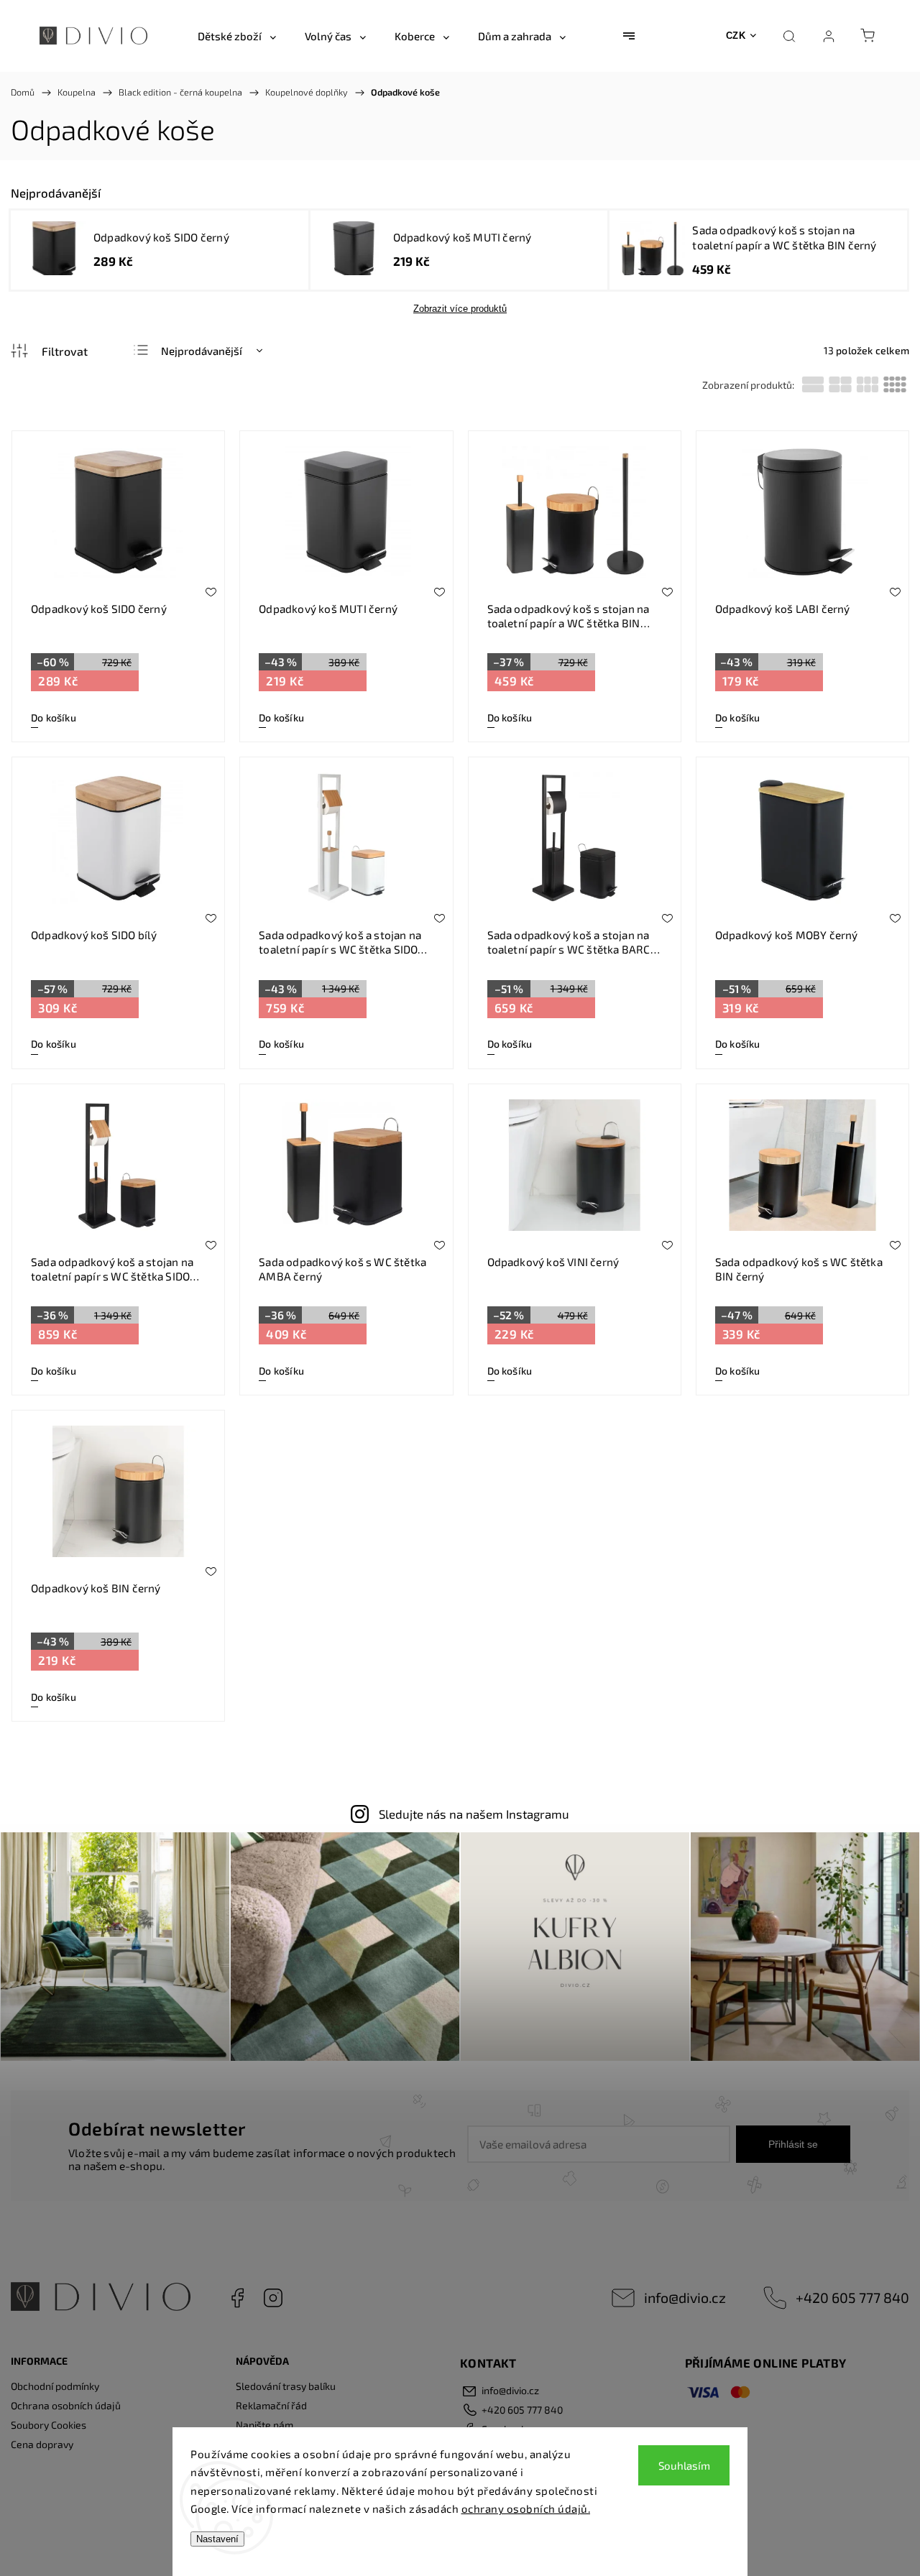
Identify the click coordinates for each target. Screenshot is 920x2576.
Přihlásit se (793, 2144)
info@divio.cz (685, 2297)
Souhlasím (684, 2465)
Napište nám (264, 2425)
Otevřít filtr (49, 351)
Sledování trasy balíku (286, 2386)
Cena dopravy (42, 2444)
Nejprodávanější (202, 351)
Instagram (273, 2298)
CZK (736, 36)
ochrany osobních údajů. (526, 2508)
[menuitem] (237, 36)
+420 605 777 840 (852, 2297)
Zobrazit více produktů (460, 309)
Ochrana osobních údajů (66, 2405)
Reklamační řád (271, 2405)
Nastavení (217, 2539)
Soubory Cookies (49, 2425)
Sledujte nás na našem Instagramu (474, 1814)
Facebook (237, 2298)
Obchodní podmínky (55, 2386)
